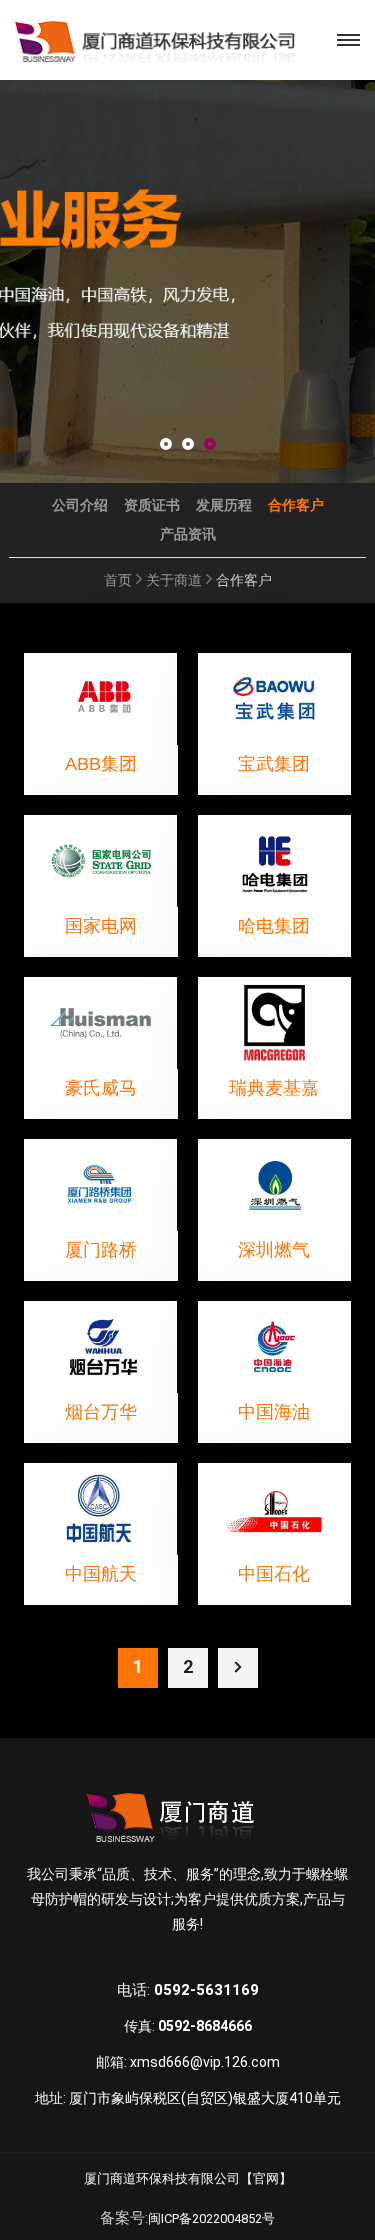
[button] (166, 445)
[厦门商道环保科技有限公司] (155, 40)
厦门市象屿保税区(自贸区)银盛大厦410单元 (205, 2098)
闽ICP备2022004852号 (211, 2218)
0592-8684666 (205, 2026)
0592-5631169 (206, 1990)
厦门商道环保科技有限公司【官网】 (188, 2178)
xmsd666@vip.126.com (205, 2062)
